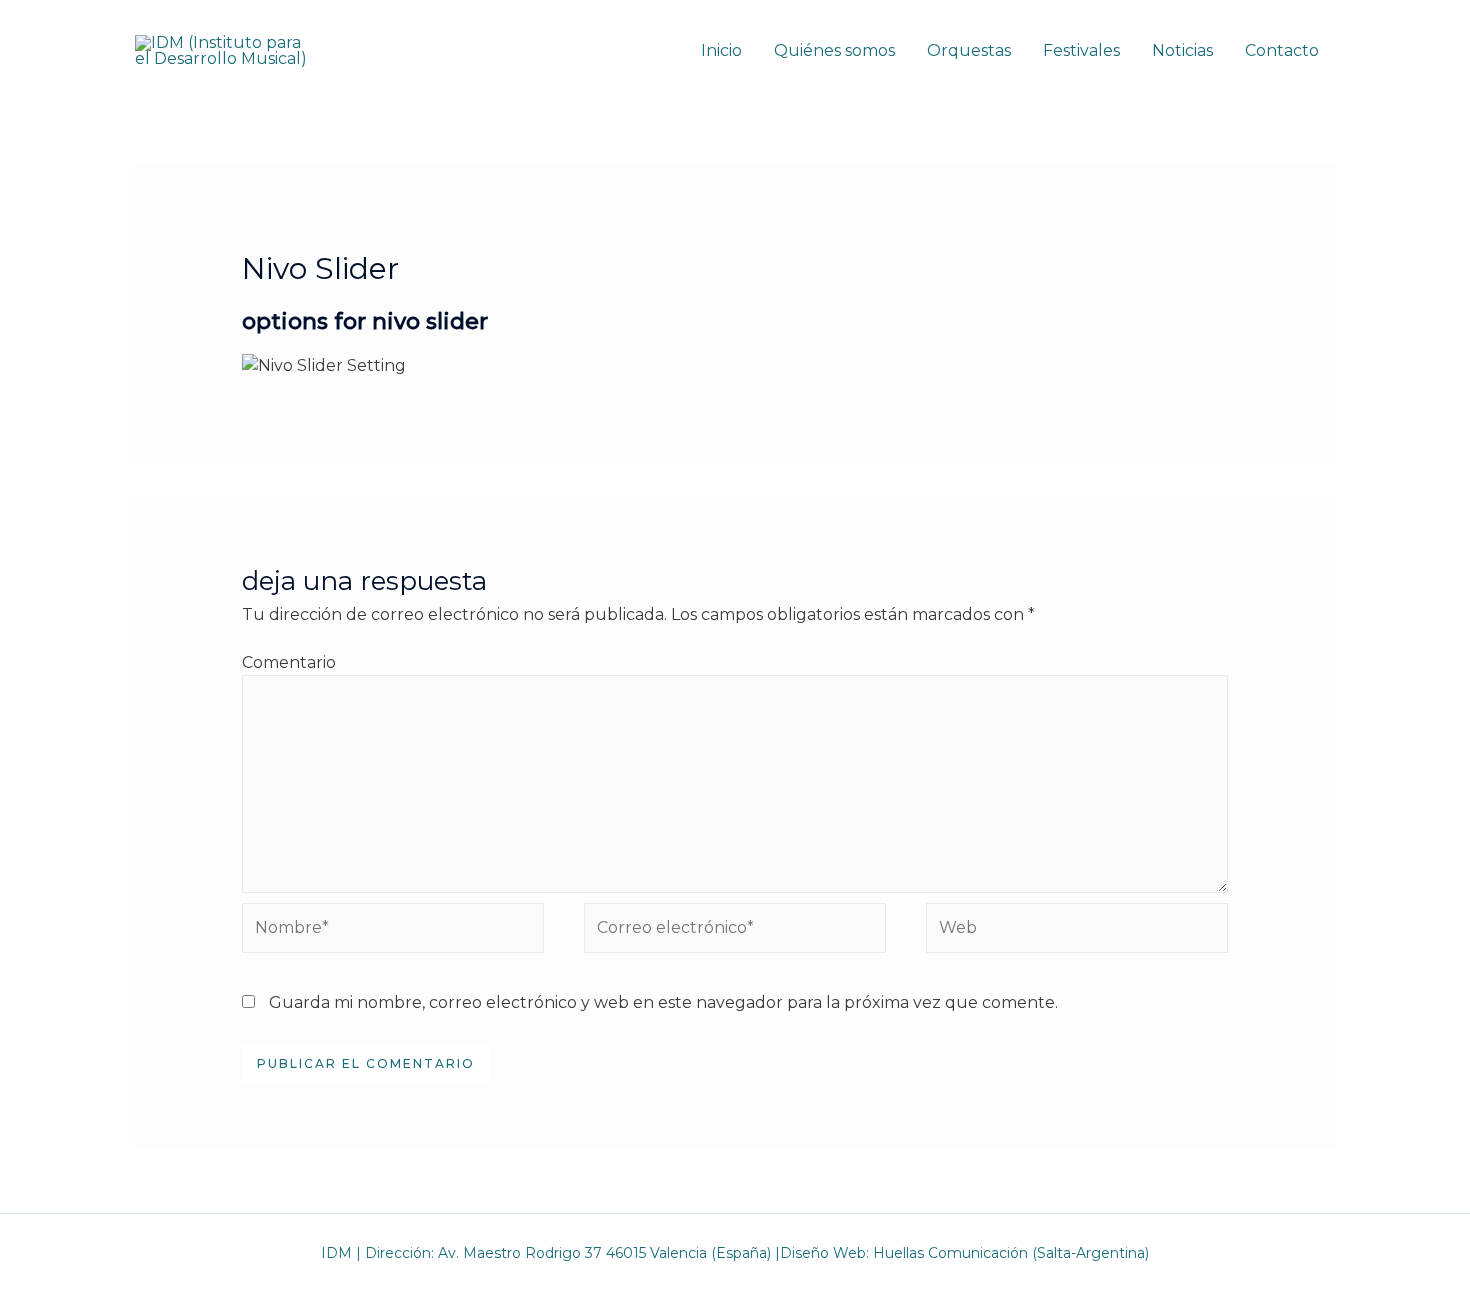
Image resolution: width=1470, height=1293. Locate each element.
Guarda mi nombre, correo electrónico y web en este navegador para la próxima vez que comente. (663, 1002)
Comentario (289, 662)
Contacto (1282, 50)
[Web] (1077, 931)
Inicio (721, 50)
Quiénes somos (834, 50)
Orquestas (969, 50)
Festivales (1081, 50)
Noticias (1182, 50)
